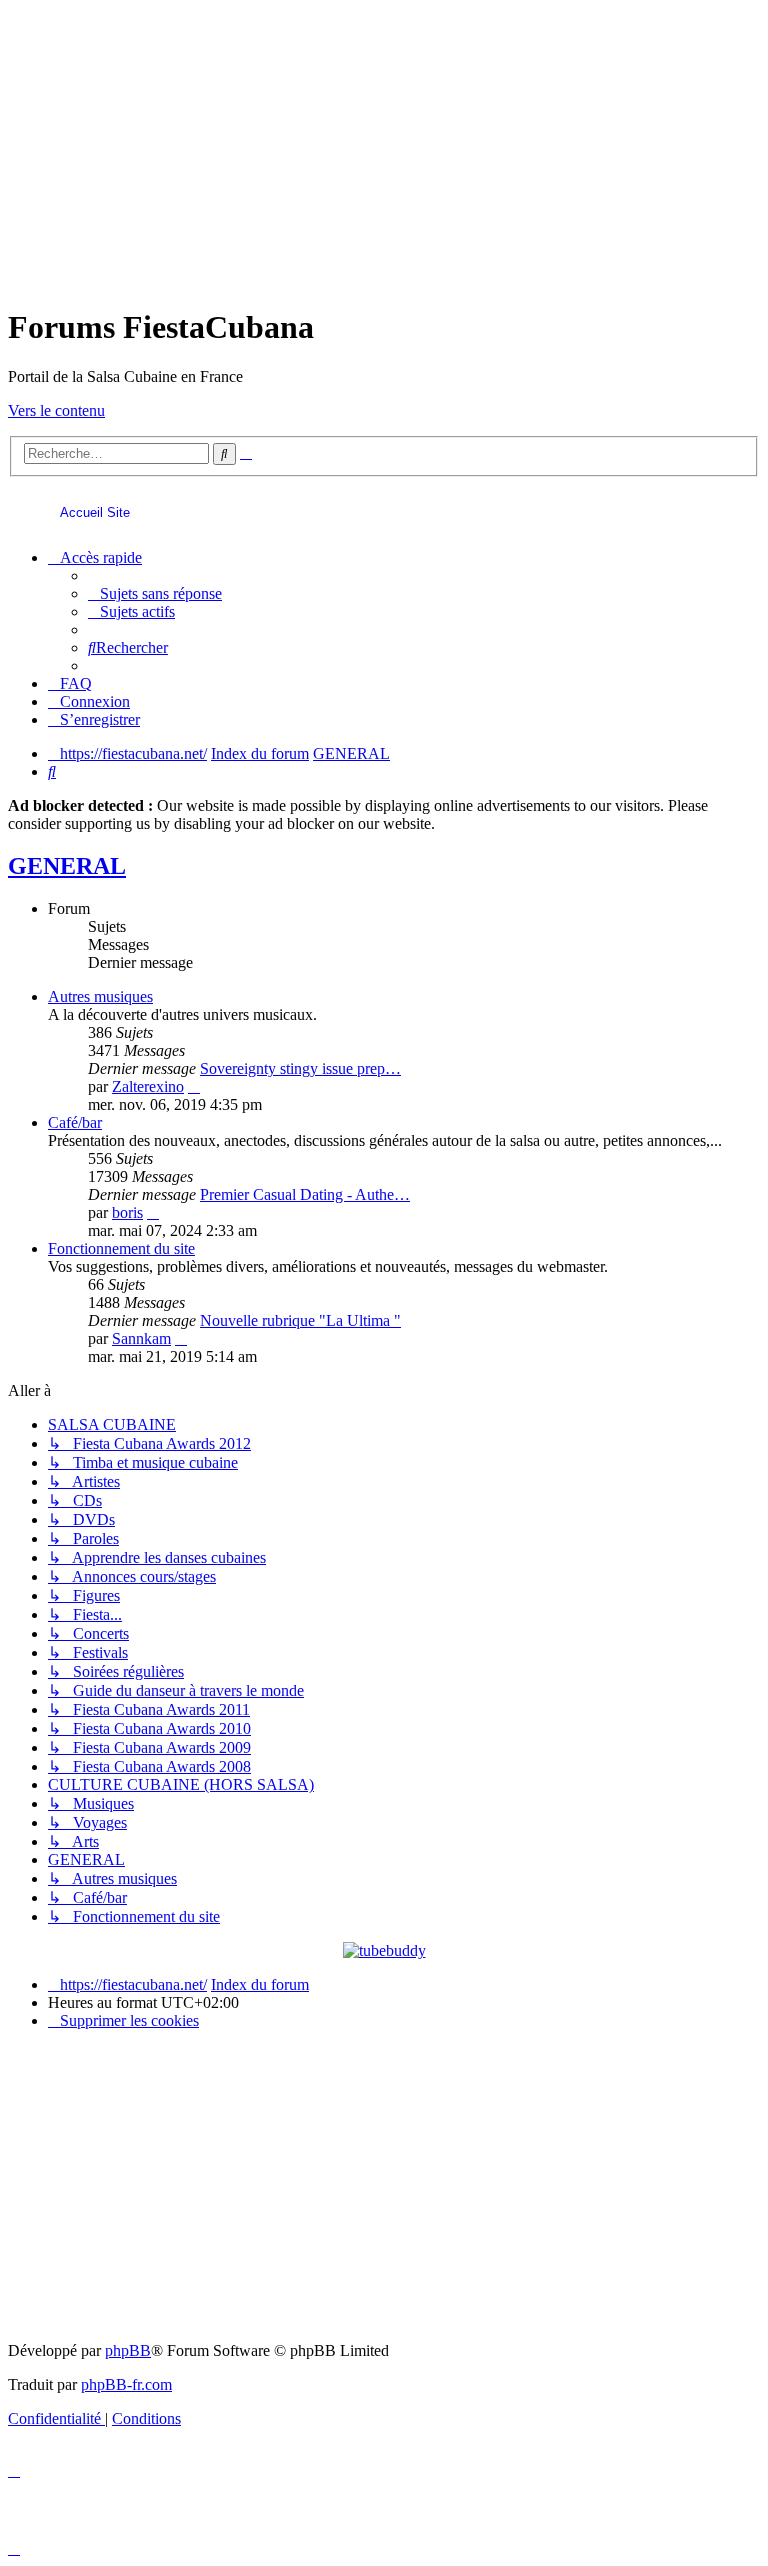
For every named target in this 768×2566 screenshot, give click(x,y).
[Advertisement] (384, 148)
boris (127, 1212)
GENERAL (67, 866)
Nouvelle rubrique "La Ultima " (300, 1320)
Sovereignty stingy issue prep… (300, 1068)
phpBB (128, 2350)
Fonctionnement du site (121, 1248)
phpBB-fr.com (126, 2384)
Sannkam (141, 1338)
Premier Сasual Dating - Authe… (305, 1194)
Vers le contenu (56, 410)
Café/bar (75, 1122)
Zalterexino (148, 1086)
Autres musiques (100, 996)
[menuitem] (155, 593)
